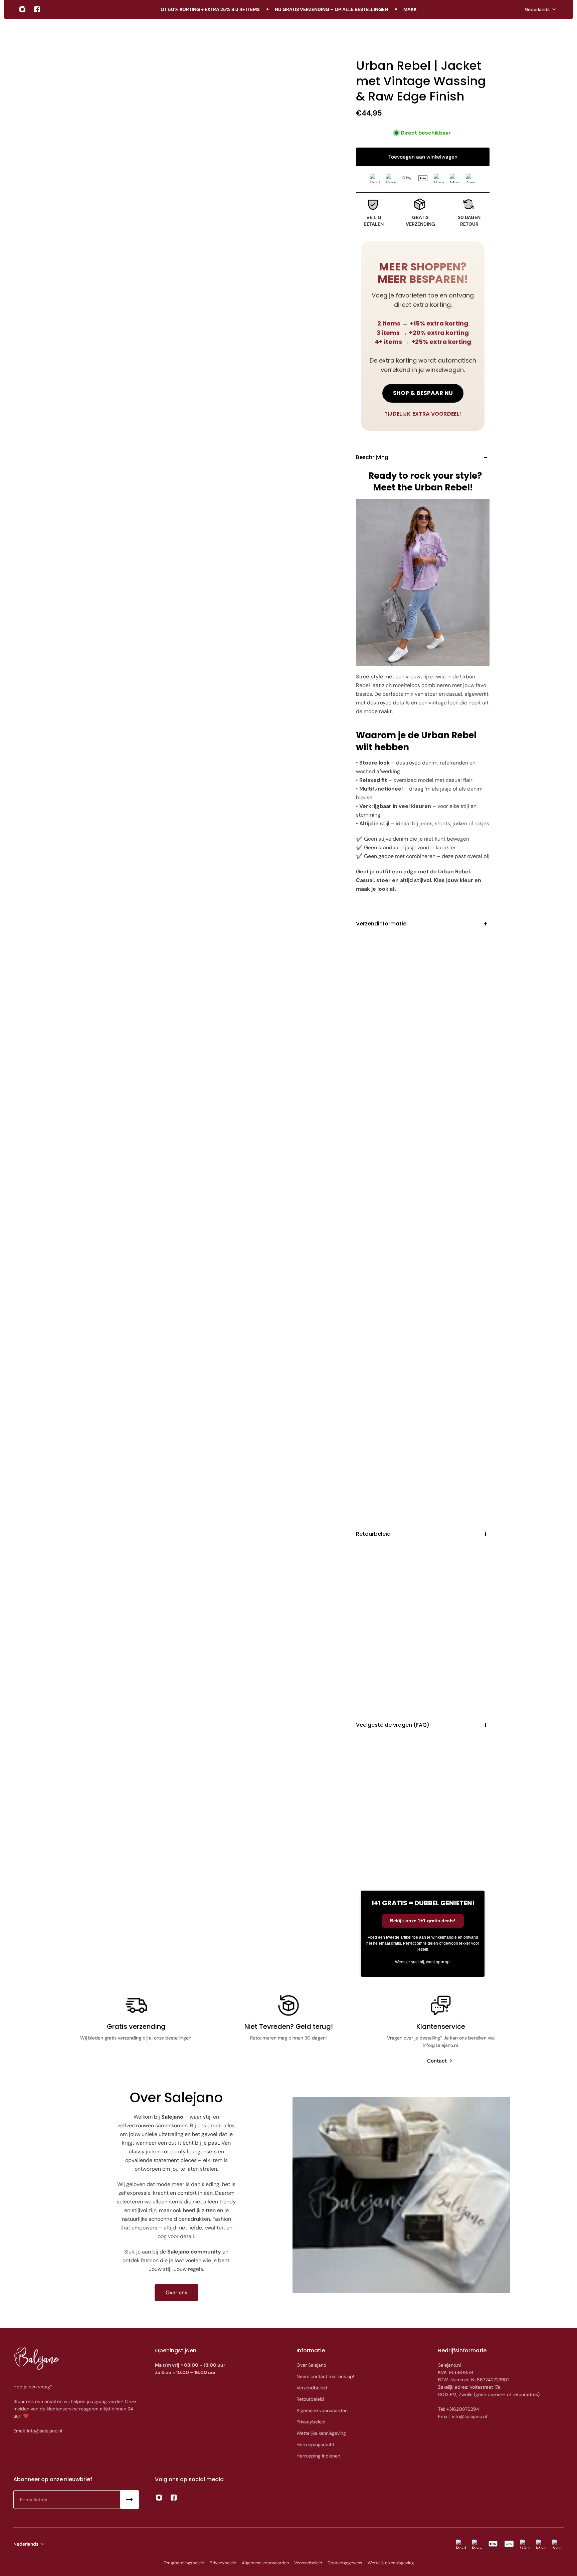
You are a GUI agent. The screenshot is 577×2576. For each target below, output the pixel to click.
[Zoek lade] (540, 34)
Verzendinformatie (381, 924)
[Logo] (41, 34)
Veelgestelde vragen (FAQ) (393, 1725)
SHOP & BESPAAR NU (423, 393)
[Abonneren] (130, 2500)
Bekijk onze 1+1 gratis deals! (423, 1921)
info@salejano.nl (45, 2431)
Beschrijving (372, 457)
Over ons (176, 2293)
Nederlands (537, 9)
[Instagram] (22, 9)
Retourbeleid (373, 1534)
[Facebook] (37, 9)
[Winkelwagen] (556, 34)
